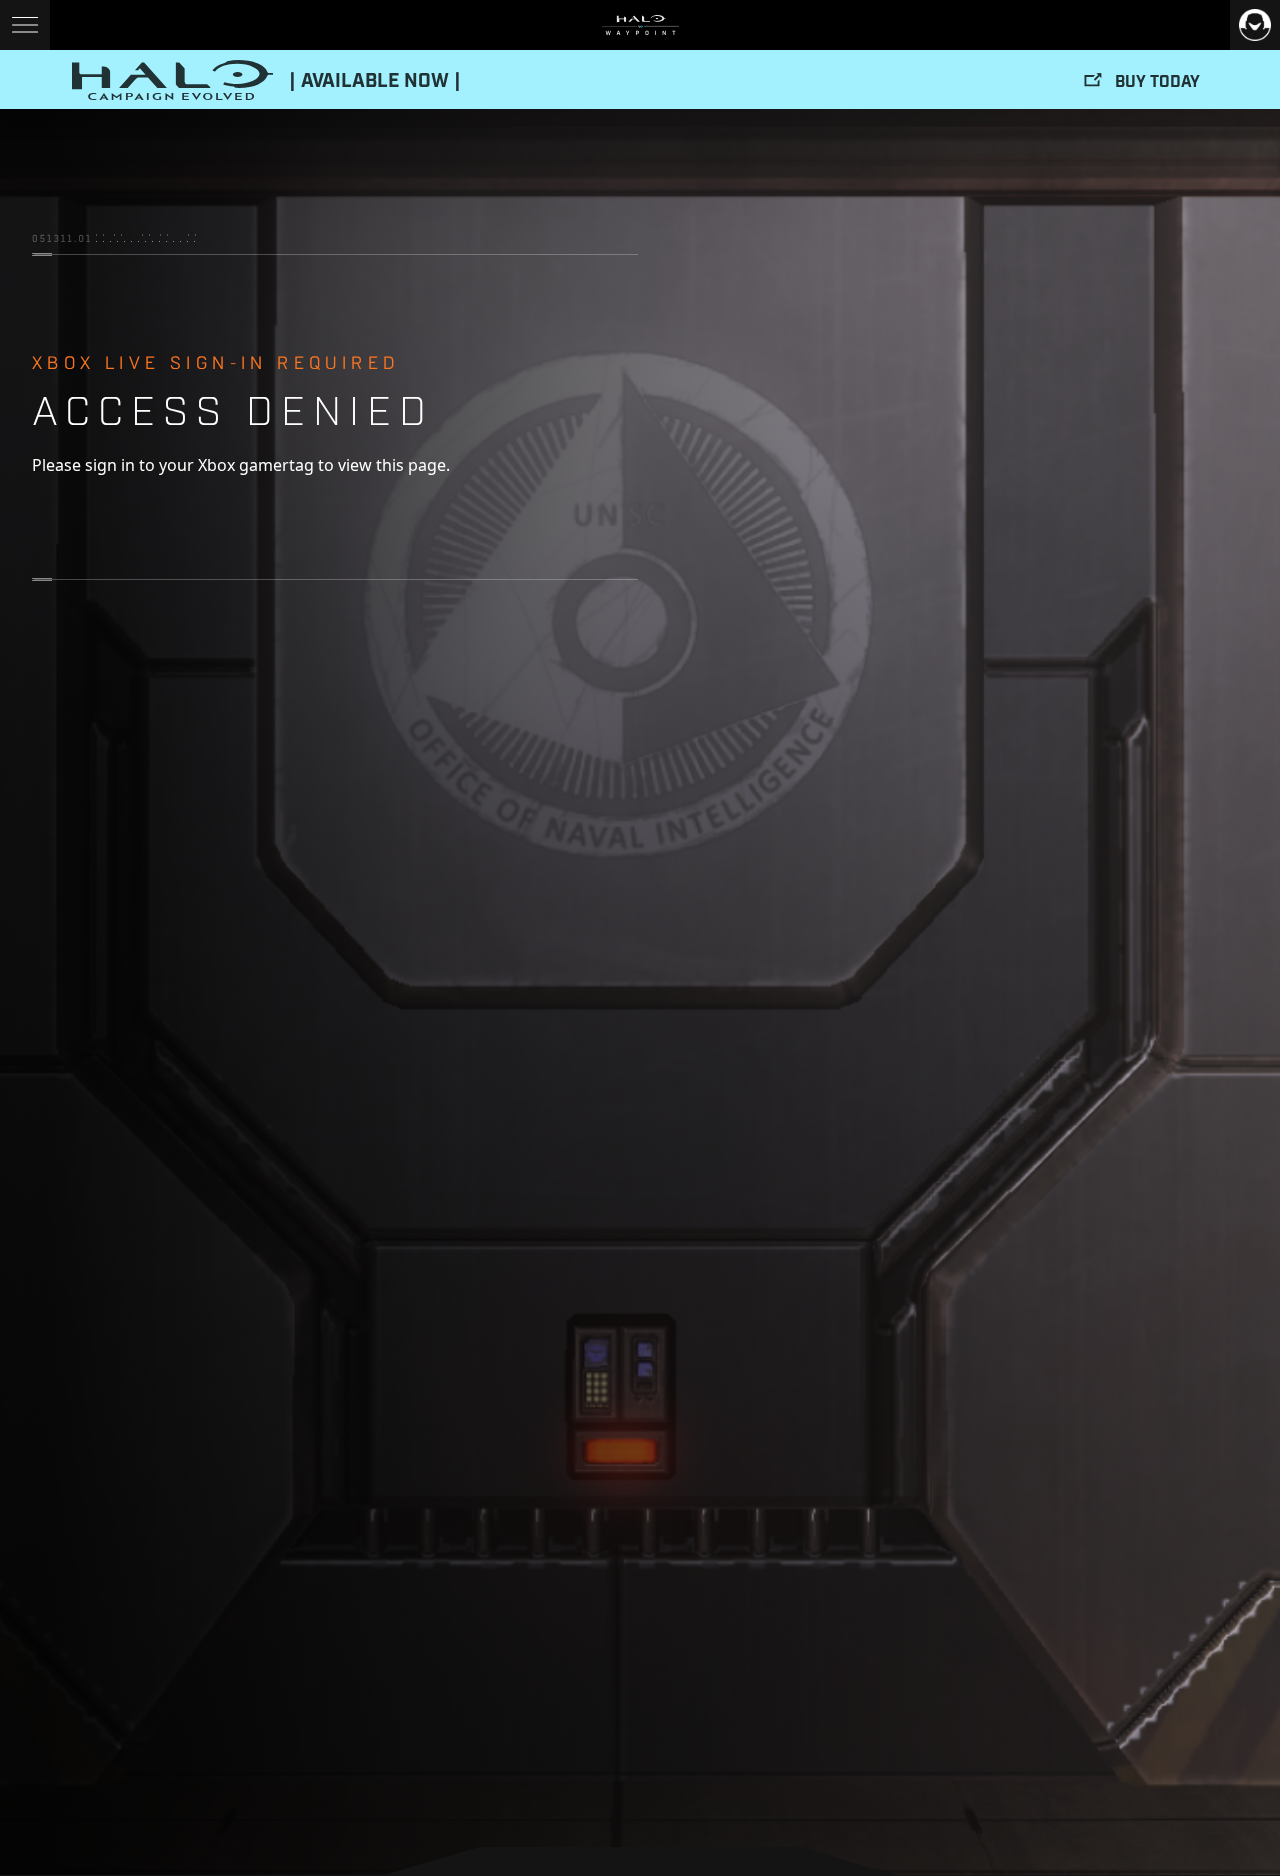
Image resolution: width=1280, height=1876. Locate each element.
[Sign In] (1255, 25)
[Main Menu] (25, 25)
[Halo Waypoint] (640, 25)
